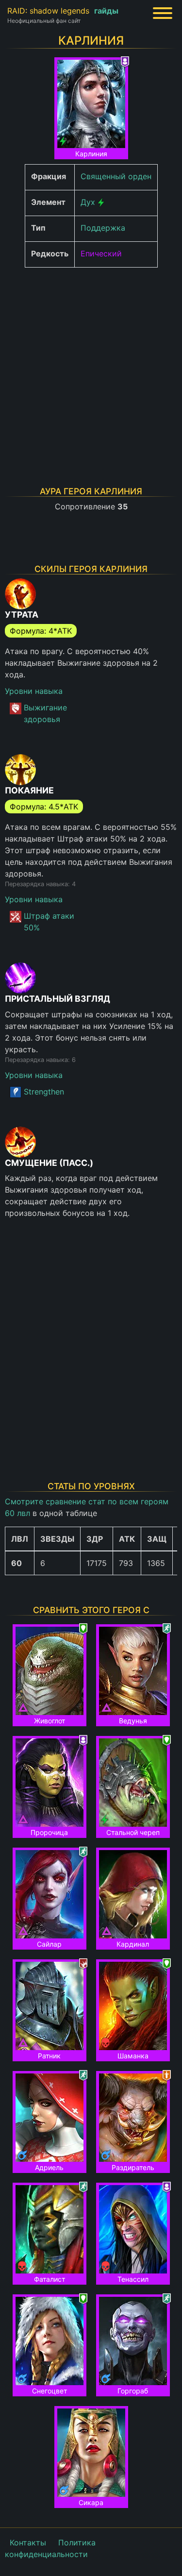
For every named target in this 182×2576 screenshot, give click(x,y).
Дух (88, 202)
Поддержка (103, 228)
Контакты (28, 2542)
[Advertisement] (91, 366)
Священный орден (116, 176)
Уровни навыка (34, 691)
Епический (101, 253)
